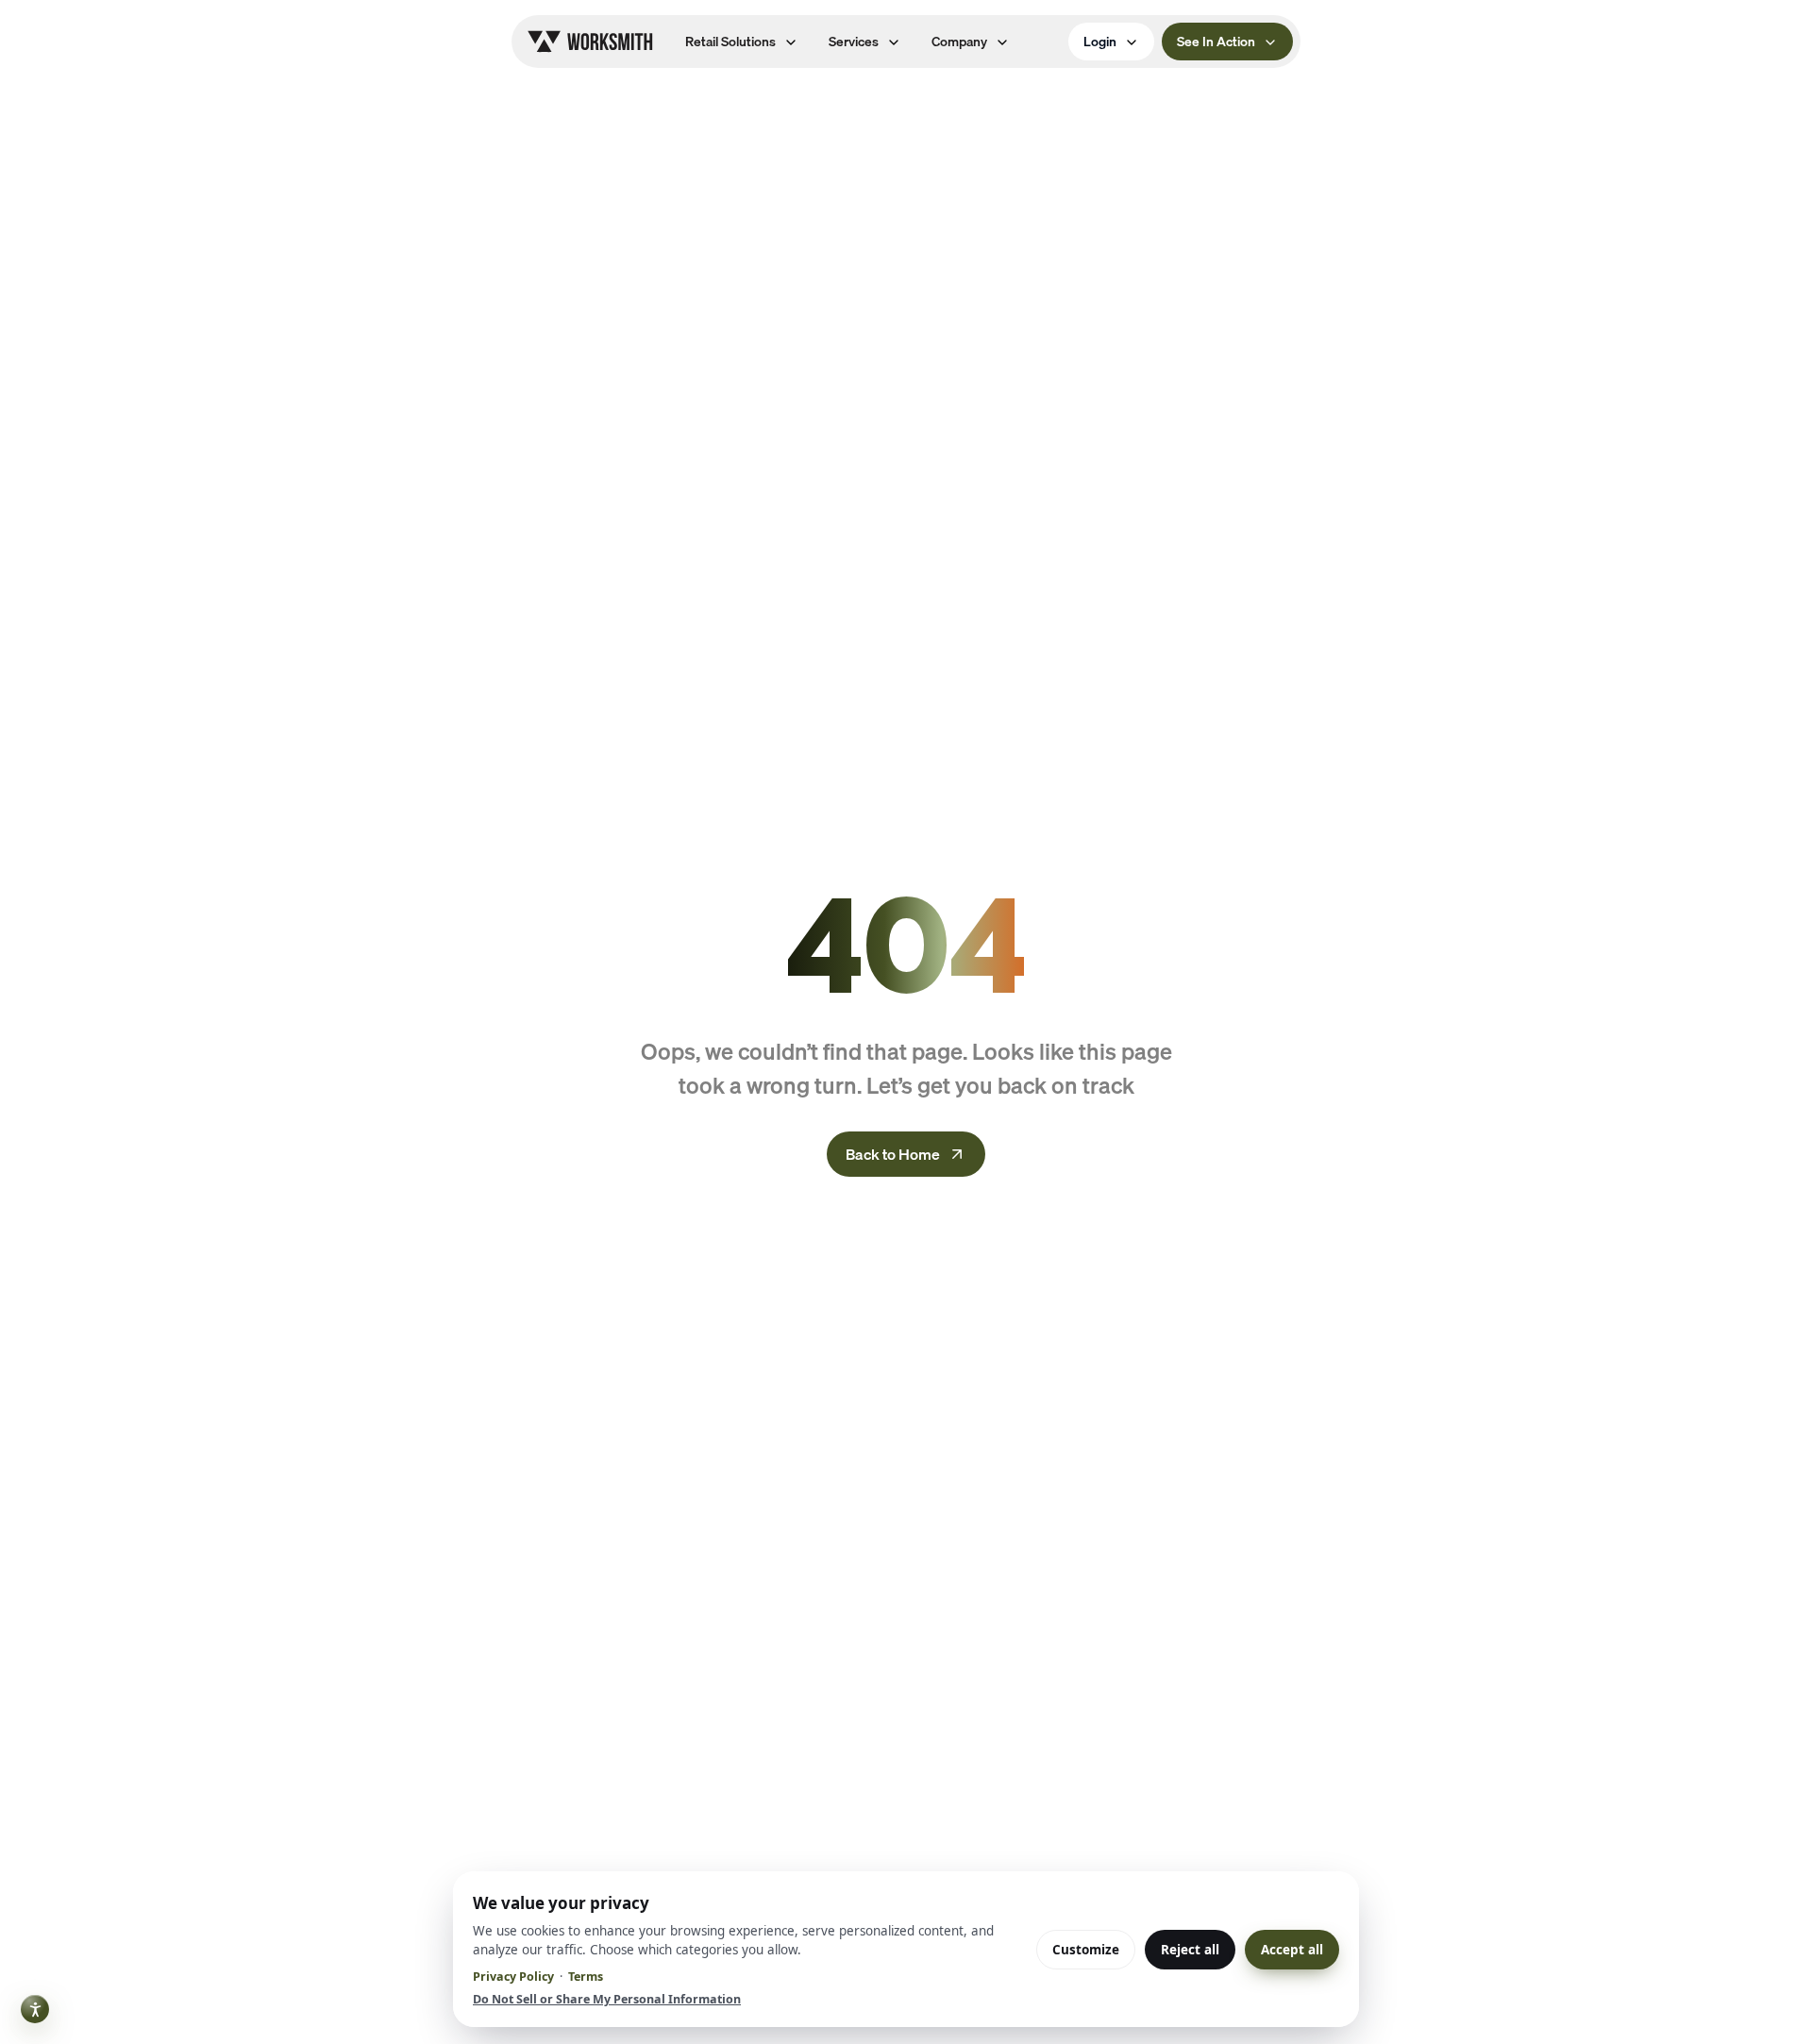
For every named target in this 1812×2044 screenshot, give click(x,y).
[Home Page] (590, 42)
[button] (742, 42)
